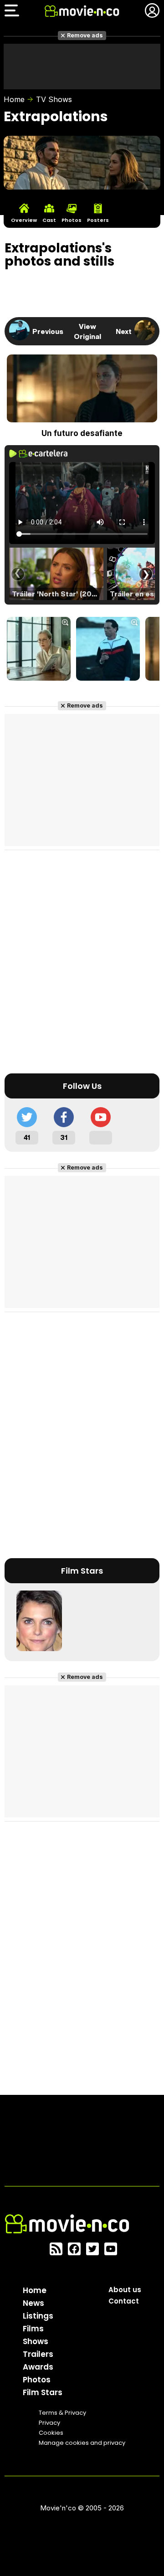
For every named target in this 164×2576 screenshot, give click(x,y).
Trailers (38, 2354)
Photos (37, 2380)
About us (125, 2290)
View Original (87, 331)
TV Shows (54, 99)
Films (33, 2329)
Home (14, 99)
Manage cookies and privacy (82, 2443)
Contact (124, 2301)
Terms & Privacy (62, 2413)
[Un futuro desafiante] (39, 650)
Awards (38, 2367)
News (33, 2303)
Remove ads (85, 35)
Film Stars (43, 2392)
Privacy (49, 2423)
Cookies (51, 2433)
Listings (38, 2316)
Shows (36, 2341)
